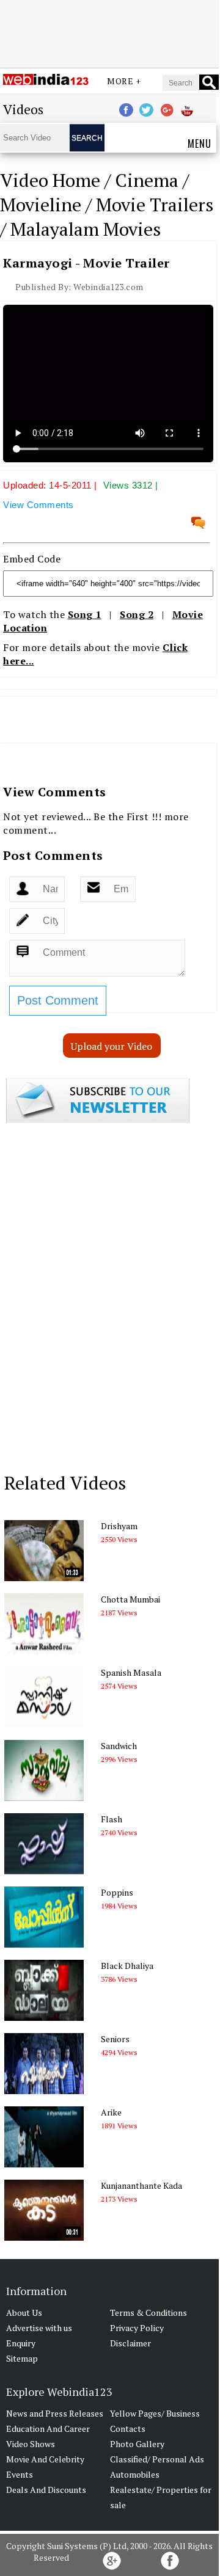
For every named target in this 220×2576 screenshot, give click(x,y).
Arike (111, 2112)
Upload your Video (112, 1046)
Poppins (117, 1892)
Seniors (115, 2039)
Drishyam (119, 1526)
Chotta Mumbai (130, 1599)
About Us (24, 2312)
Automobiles (135, 2474)
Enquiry (21, 2343)
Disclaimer (130, 2343)
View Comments (38, 505)
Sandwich (119, 1746)
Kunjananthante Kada (141, 2185)
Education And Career (48, 2429)
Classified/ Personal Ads (157, 2459)
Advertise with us (39, 2328)
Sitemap (22, 2358)
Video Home (50, 180)
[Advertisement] (109, 32)
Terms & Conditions (148, 2312)
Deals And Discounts (46, 2490)
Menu (200, 144)
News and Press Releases (55, 2413)
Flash (112, 1819)
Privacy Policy (137, 2328)
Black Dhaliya (127, 1966)
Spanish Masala (131, 1672)
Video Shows (31, 2444)
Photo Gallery (137, 2444)
